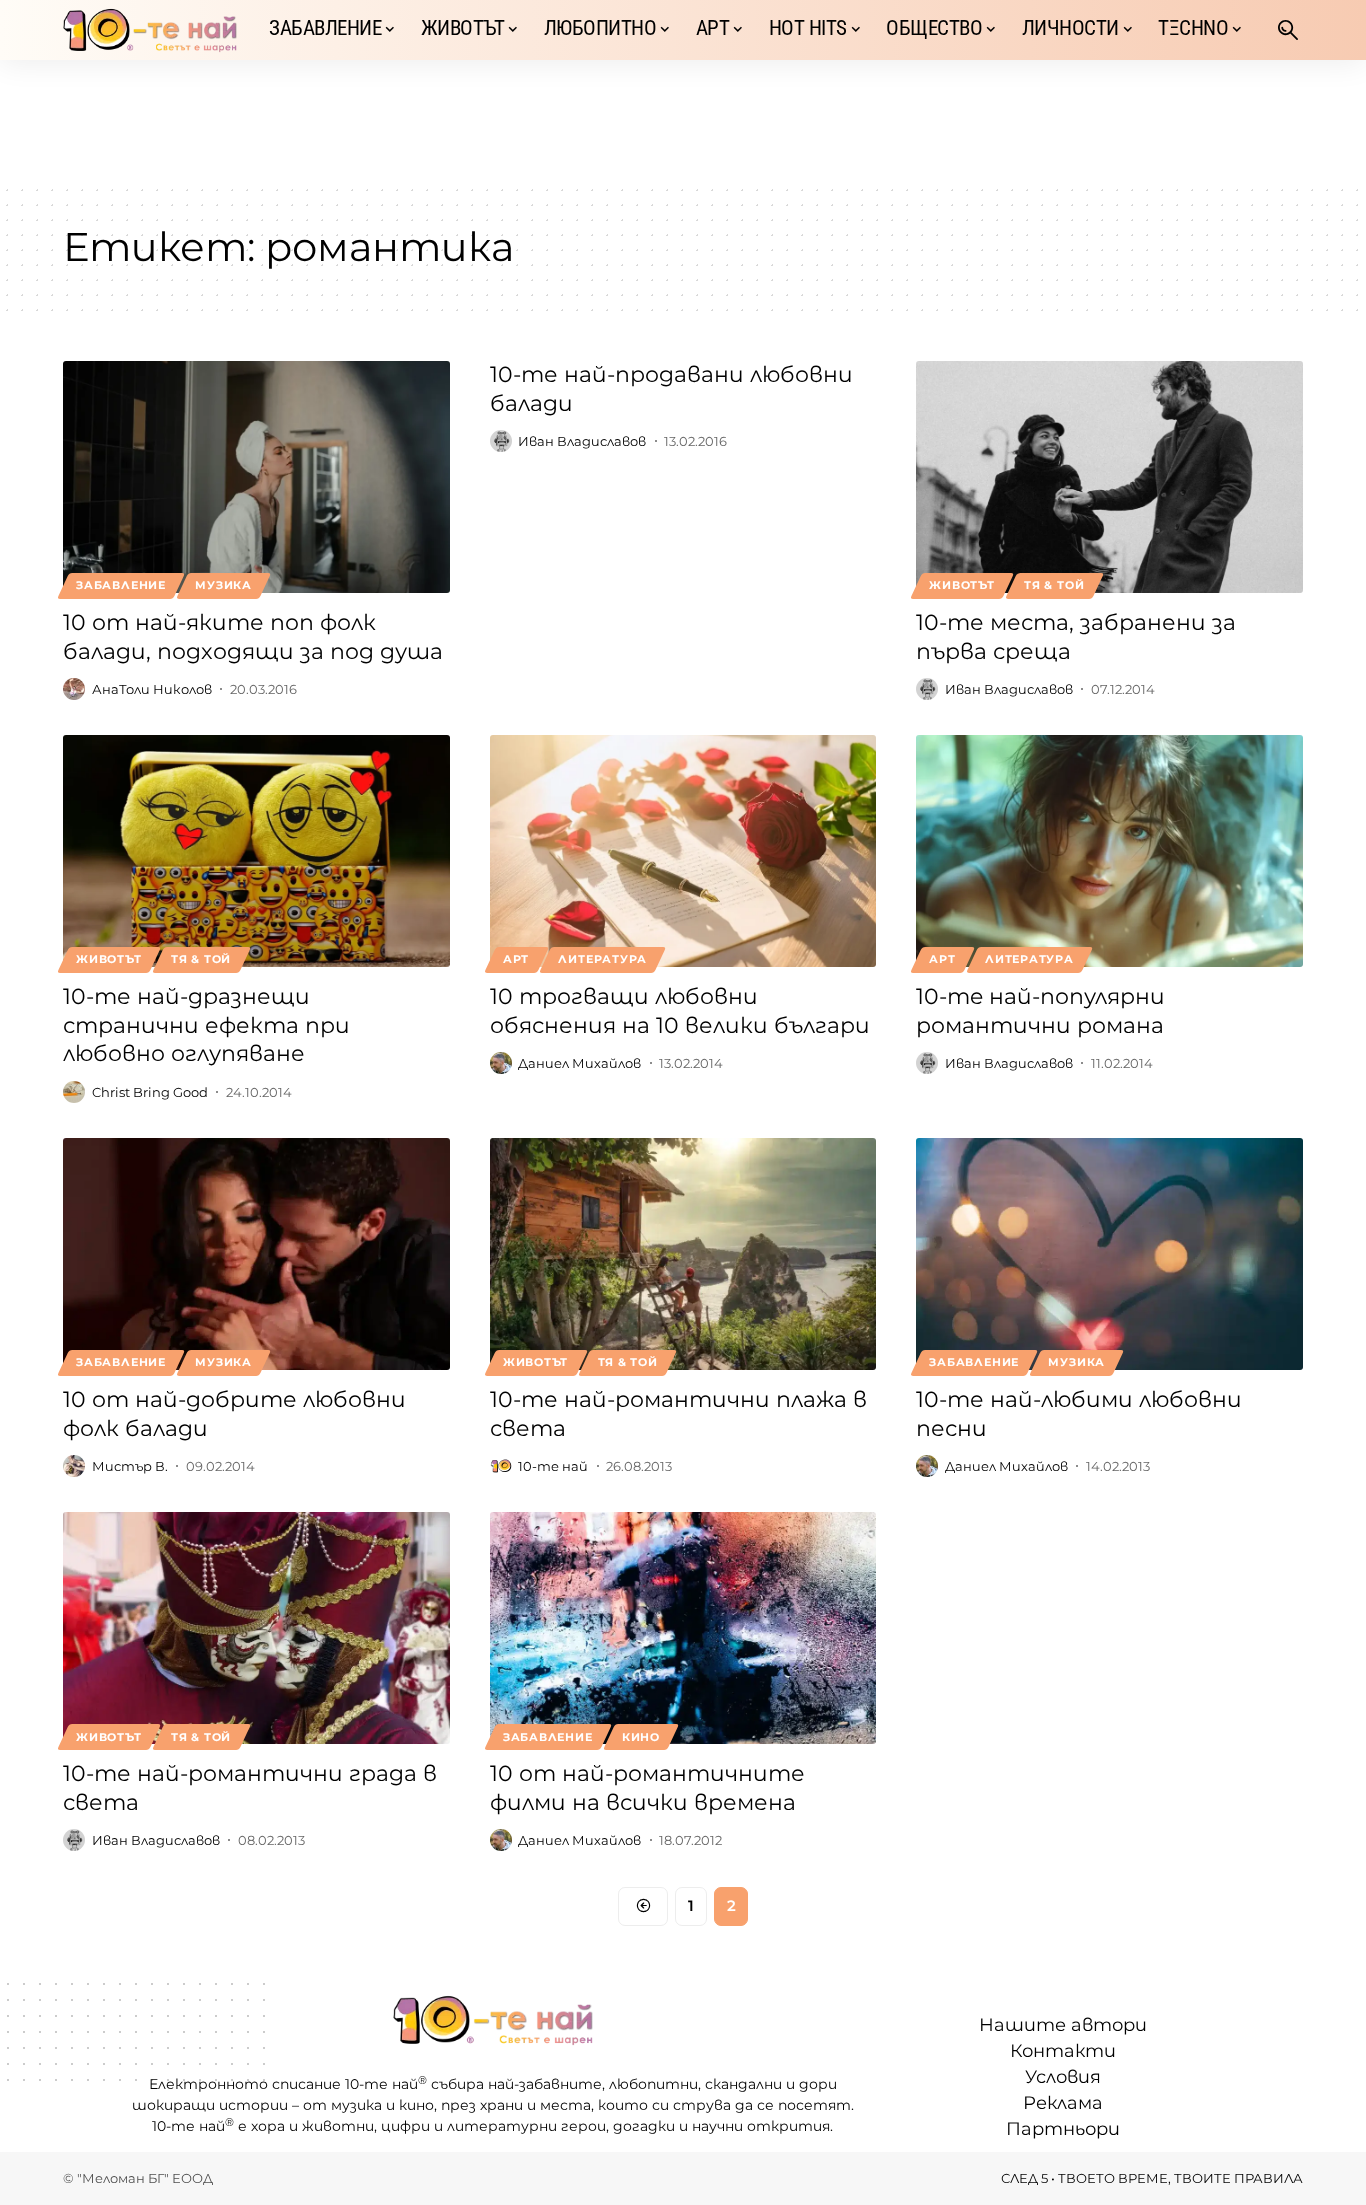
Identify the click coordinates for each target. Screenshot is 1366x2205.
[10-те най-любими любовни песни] (1109, 1254)
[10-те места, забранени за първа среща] (1109, 477)
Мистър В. (130, 1466)
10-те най (553, 1466)
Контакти (1063, 2051)
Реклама (1063, 2103)
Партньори (1063, 2129)
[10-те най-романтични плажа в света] (683, 1254)
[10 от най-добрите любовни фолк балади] (256, 1254)
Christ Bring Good (150, 1092)
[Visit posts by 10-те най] (501, 1466)
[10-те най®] (150, 30)
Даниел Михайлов (579, 1063)
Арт (516, 959)
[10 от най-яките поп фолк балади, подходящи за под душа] (256, 477)
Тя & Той (1054, 585)
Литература (602, 959)
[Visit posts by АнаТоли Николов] (74, 689)
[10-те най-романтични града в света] (256, 1628)
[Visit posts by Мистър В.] (74, 1466)
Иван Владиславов (582, 441)
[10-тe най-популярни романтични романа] (1109, 851)
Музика (223, 585)
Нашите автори (1063, 2025)
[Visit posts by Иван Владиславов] (501, 441)
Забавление (121, 585)
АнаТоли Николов (152, 689)
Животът (961, 585)
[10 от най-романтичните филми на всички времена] (683, 1628)
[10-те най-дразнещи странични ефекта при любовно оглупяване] (256, 851)
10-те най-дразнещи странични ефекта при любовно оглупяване (206, 1025)
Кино (641, 1737)
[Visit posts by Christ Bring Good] (74, 1092)
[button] (1288, 30)
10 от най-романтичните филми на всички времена (647, 1788)
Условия (1063, 2077)
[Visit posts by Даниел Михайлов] (501, 1063)
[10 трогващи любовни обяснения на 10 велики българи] (683, 851)
